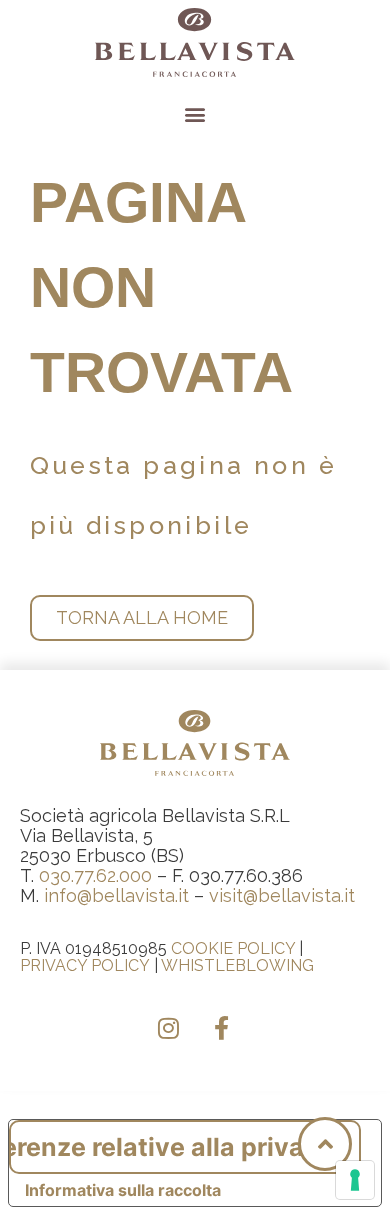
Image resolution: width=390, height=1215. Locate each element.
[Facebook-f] (222, 1028)
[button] (195, 113)
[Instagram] (169, 1028)
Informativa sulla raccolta (123, 1190)
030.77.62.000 (95, 875)
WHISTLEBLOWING (237, 965)
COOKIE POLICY (233, 948)
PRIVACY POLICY (85, 965)
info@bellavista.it (116, 895)
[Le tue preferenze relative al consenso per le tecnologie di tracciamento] (355, 1180)
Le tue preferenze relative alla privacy (171, 1147)
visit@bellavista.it (282, 895)
